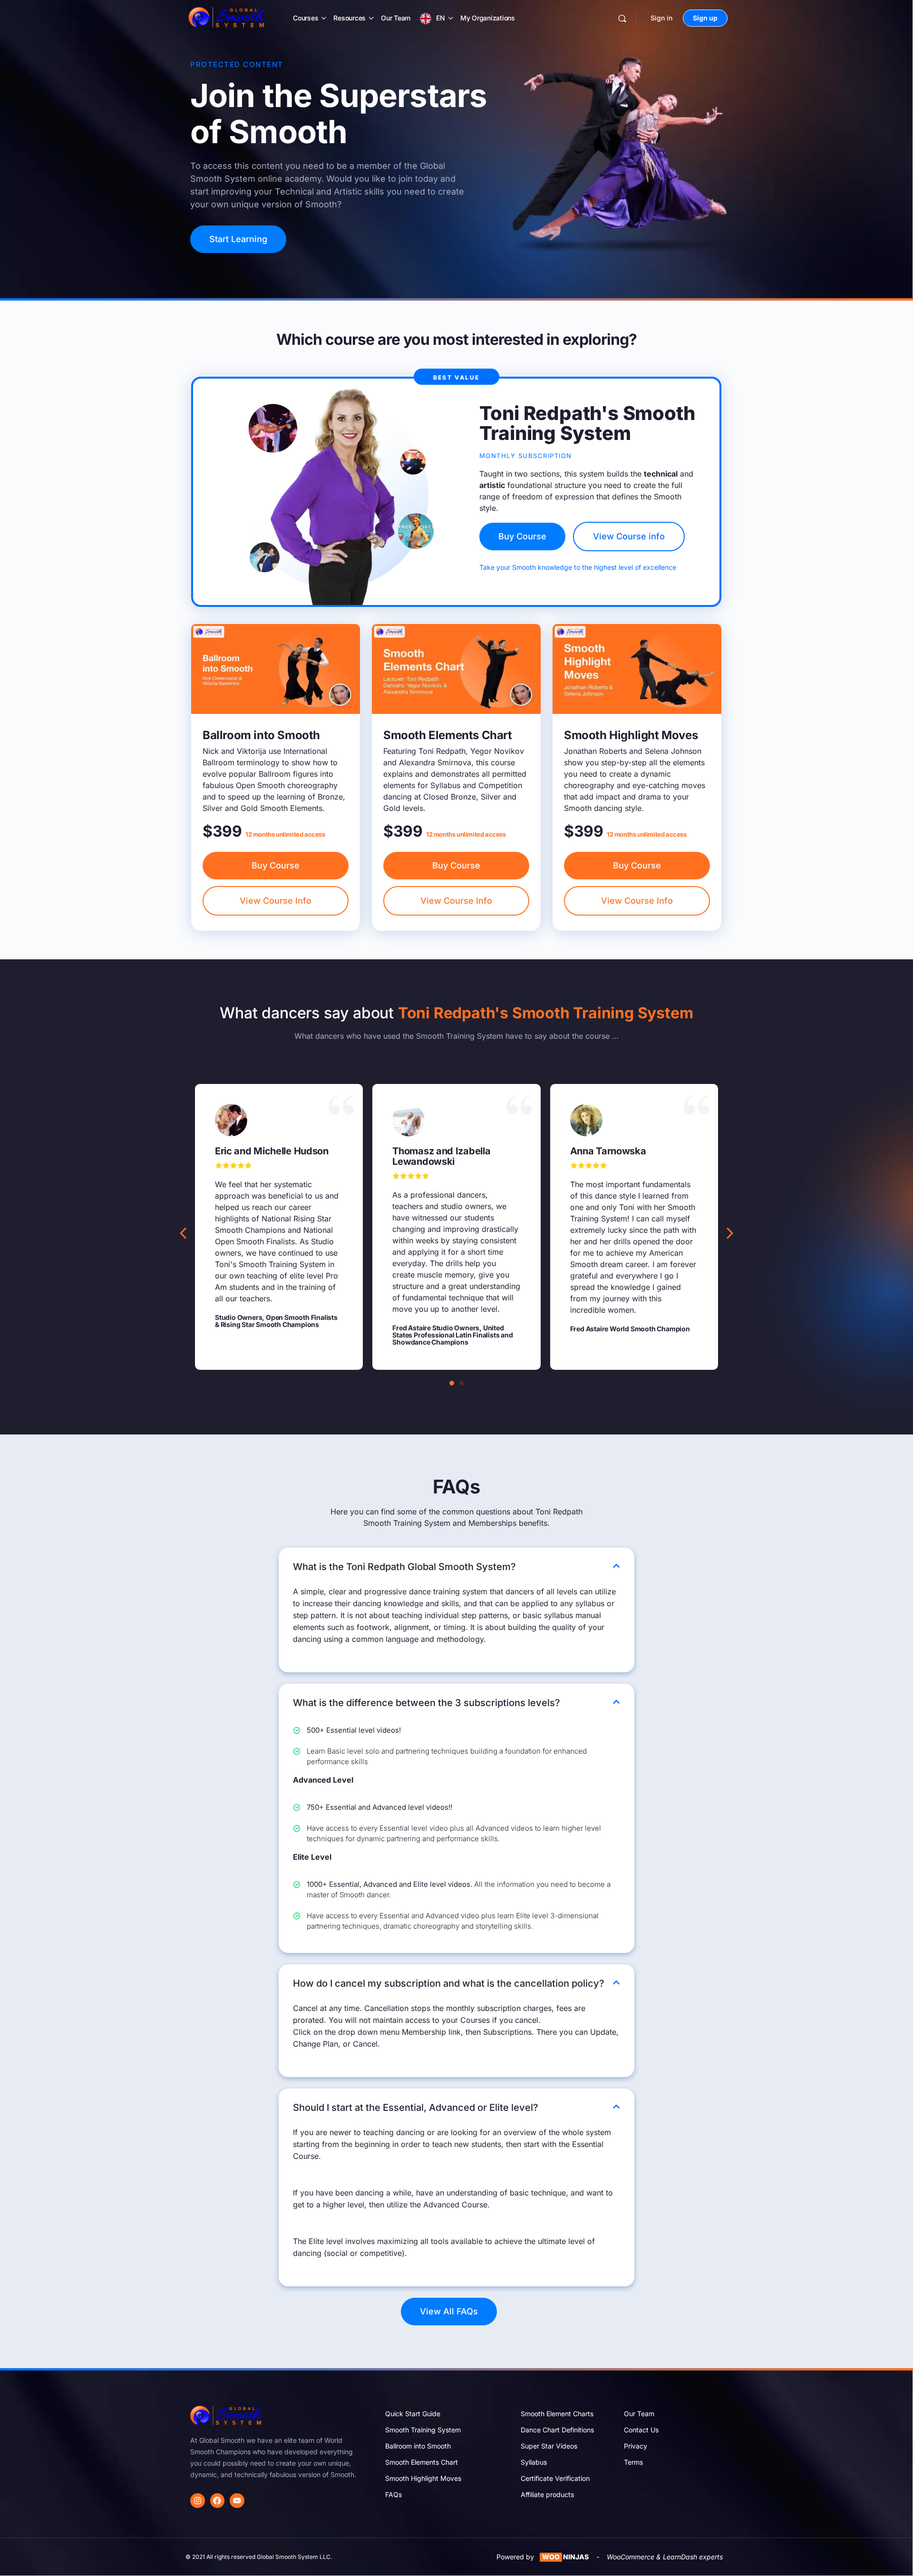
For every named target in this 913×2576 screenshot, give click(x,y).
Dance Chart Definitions (557, 2430)
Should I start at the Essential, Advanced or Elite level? (416, 2108)
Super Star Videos (549, 2446)
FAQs (393, 2494)
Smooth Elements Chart (422, 2462)
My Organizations (488, 18)
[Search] (622, 18)
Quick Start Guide (413, 2414)
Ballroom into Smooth (418, 2446)
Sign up (705, 18)
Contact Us (641, 2430)
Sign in (661, 18)
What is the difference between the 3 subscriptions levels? (427, 1703)
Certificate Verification (555, 2478)
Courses (306, 18)
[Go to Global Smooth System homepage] (227, 17)
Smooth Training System (423, 2430)
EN (441, 18)
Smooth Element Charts (557, 2414)
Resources (350, 18)
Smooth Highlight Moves (423, 2478)
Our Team (396, 18)
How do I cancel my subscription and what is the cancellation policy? (449, 1983)
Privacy (636, 2446)
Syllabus (534, 2462)
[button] (730, 1233)
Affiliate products (547, 2494)
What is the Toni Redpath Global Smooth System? (404, 1567)
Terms (633, 2462)
